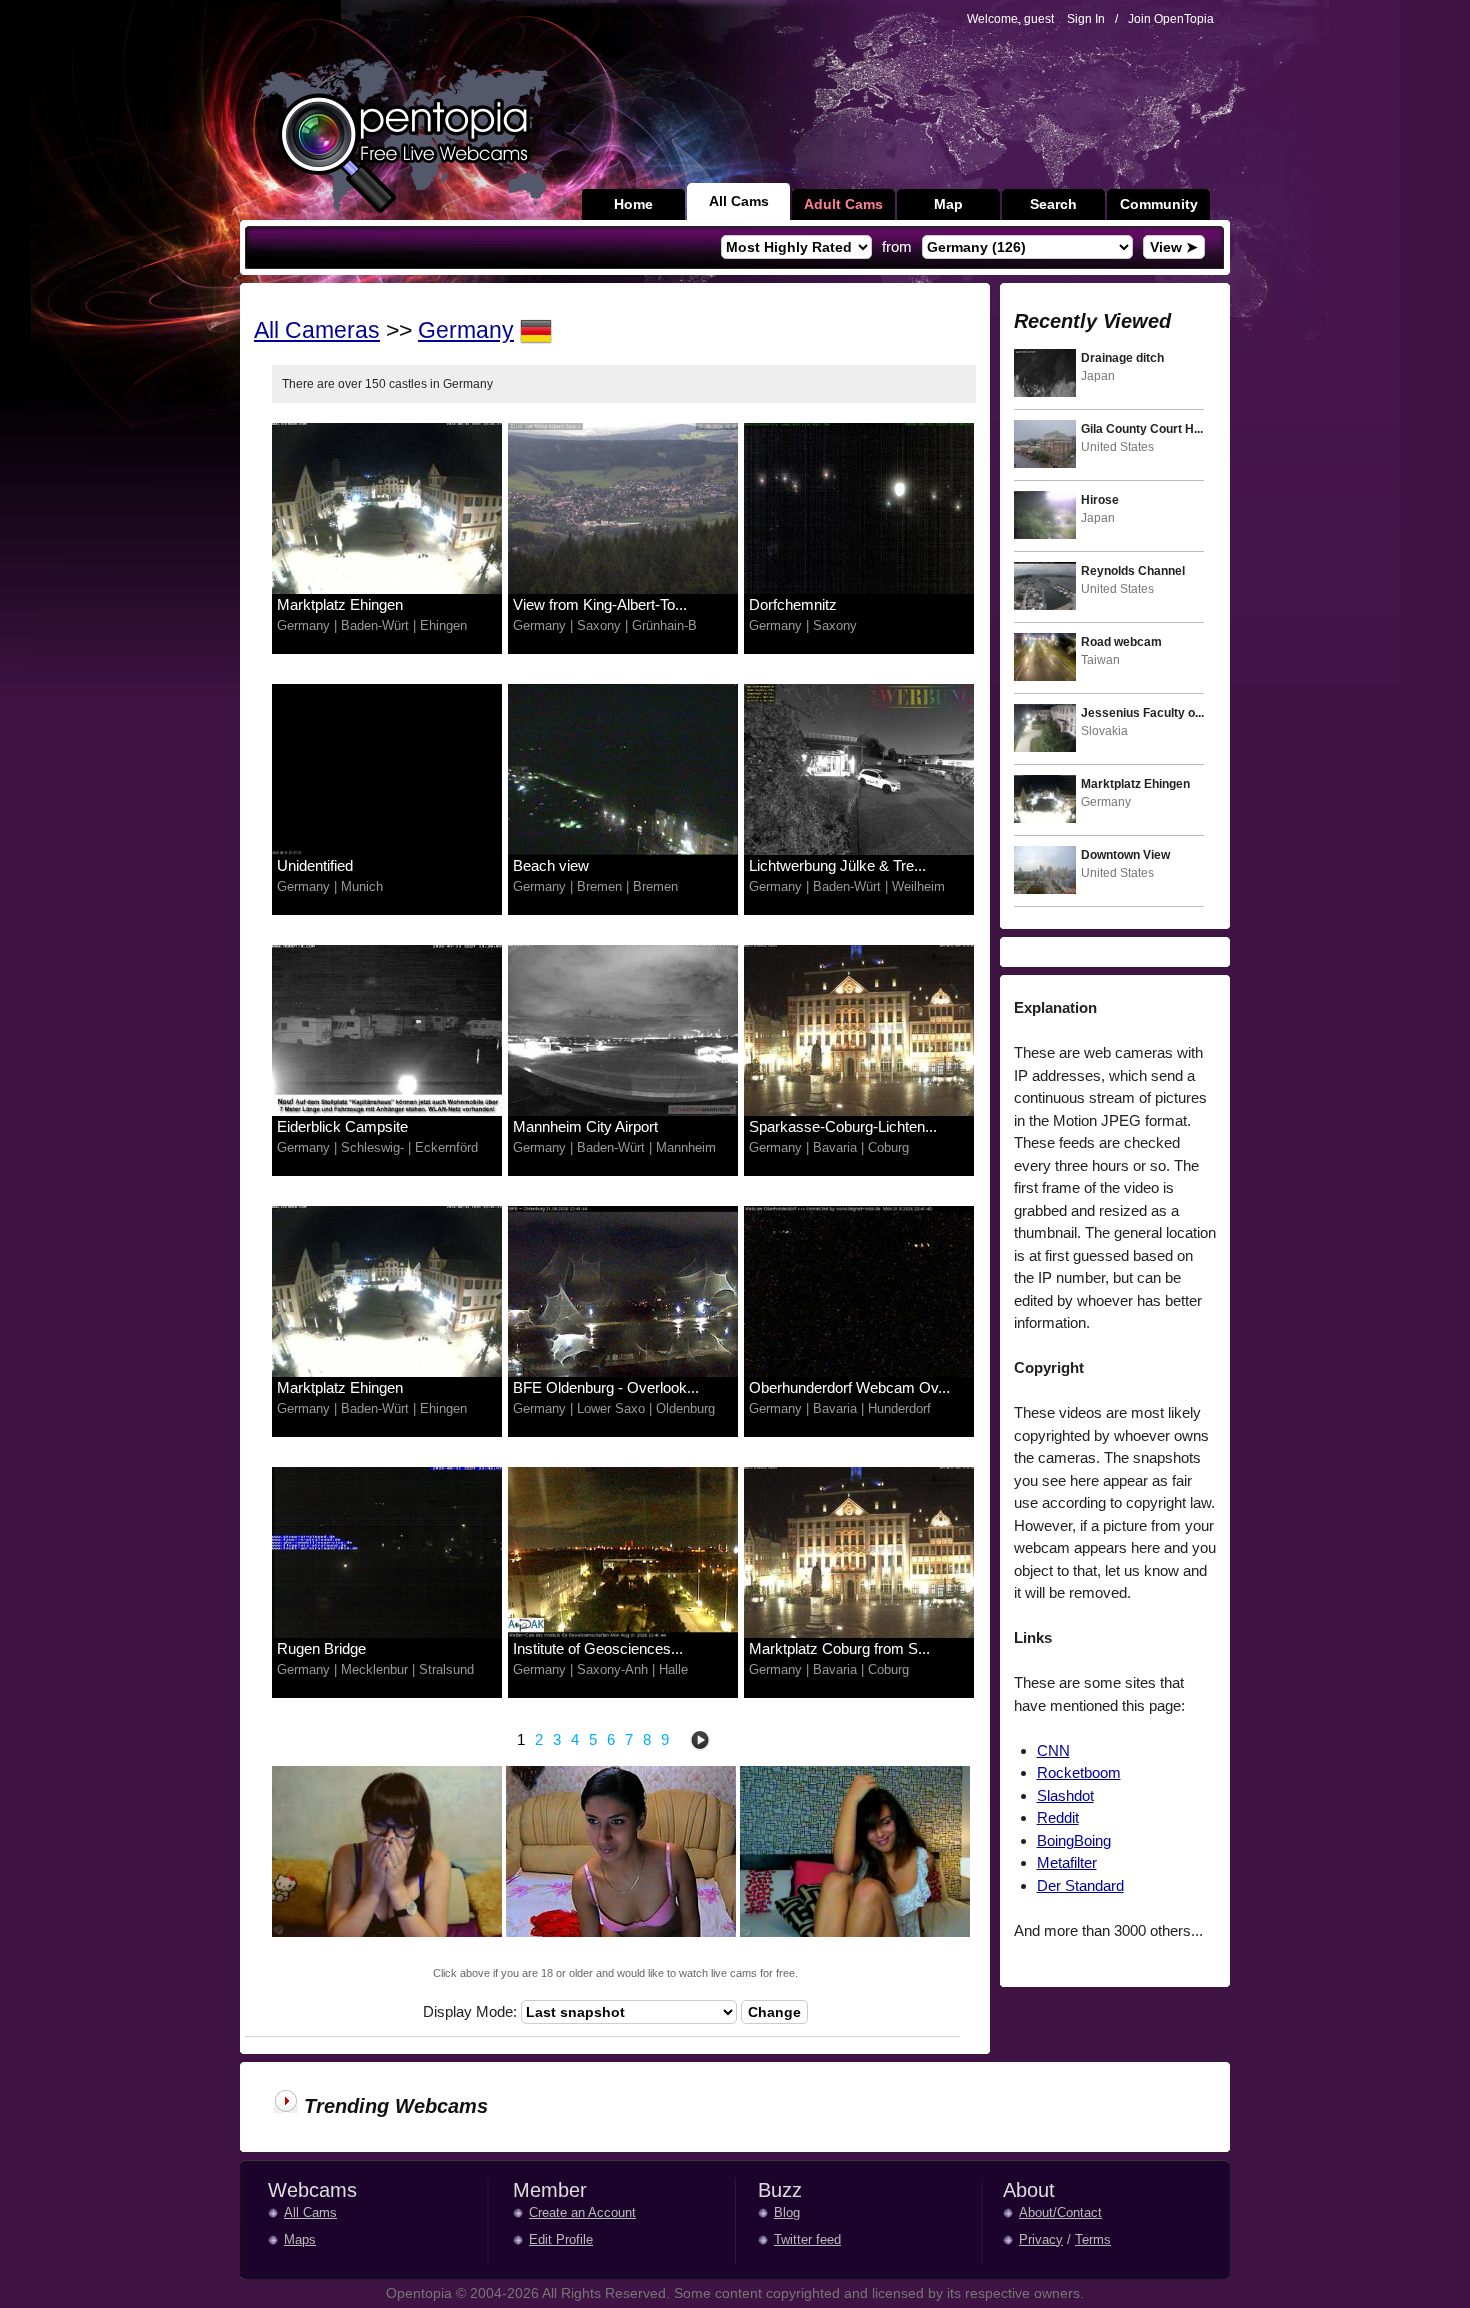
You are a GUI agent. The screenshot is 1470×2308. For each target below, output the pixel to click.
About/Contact (1060, 2212)
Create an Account (582, 2212)
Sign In (1086, 19)
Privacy (1041, 2239)
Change (774, 2012)
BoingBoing (1074, 1840)
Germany (466, 330)
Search (1053, 204)
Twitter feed (807, 2239)
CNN (1053, 1750)
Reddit (1058, 1817)
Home (633, 204)
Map (948, 204)
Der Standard (1080, 1885)
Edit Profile (561, 2239)
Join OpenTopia (1171, 19)
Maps (300, 2239)
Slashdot (1065, 1795)
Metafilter (1067, 1862)
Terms (1093, 2239)
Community (1159, 204)
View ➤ (1174, 247)
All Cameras (317, 330)
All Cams (739, 201)
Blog (787, 2212)
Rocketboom (1079, 1772)
